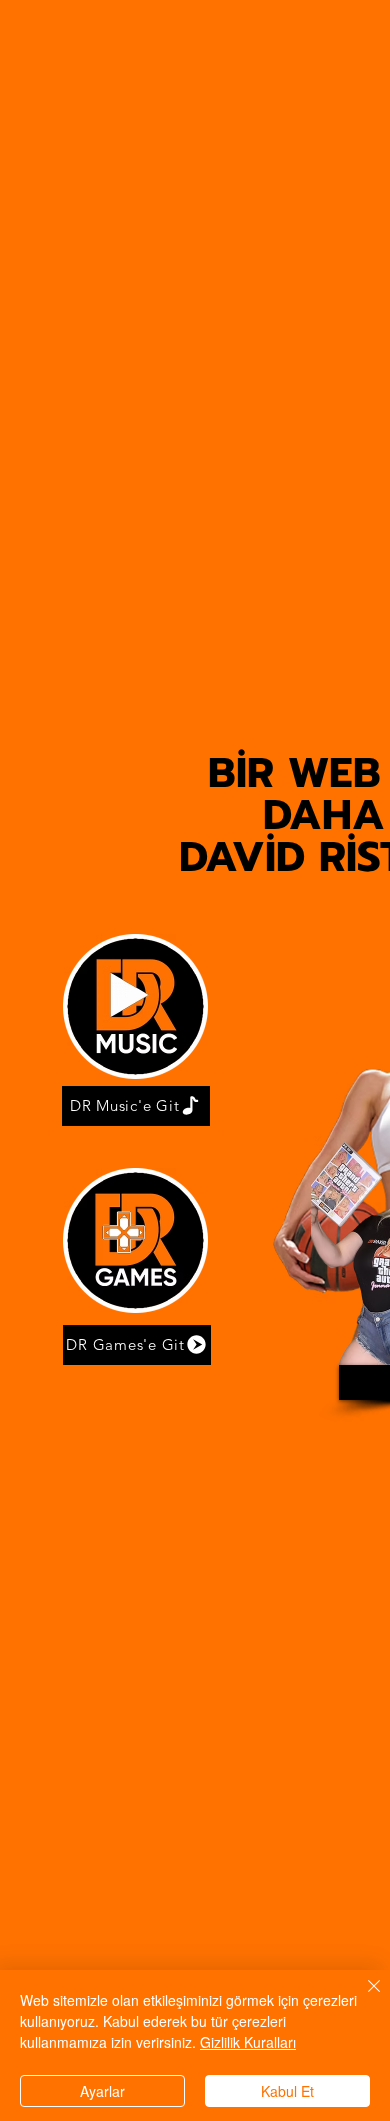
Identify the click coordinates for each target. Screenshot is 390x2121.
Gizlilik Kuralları (248, 2042)
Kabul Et (287, 2091)
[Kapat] (362, 1998)
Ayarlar (102, 2091)
